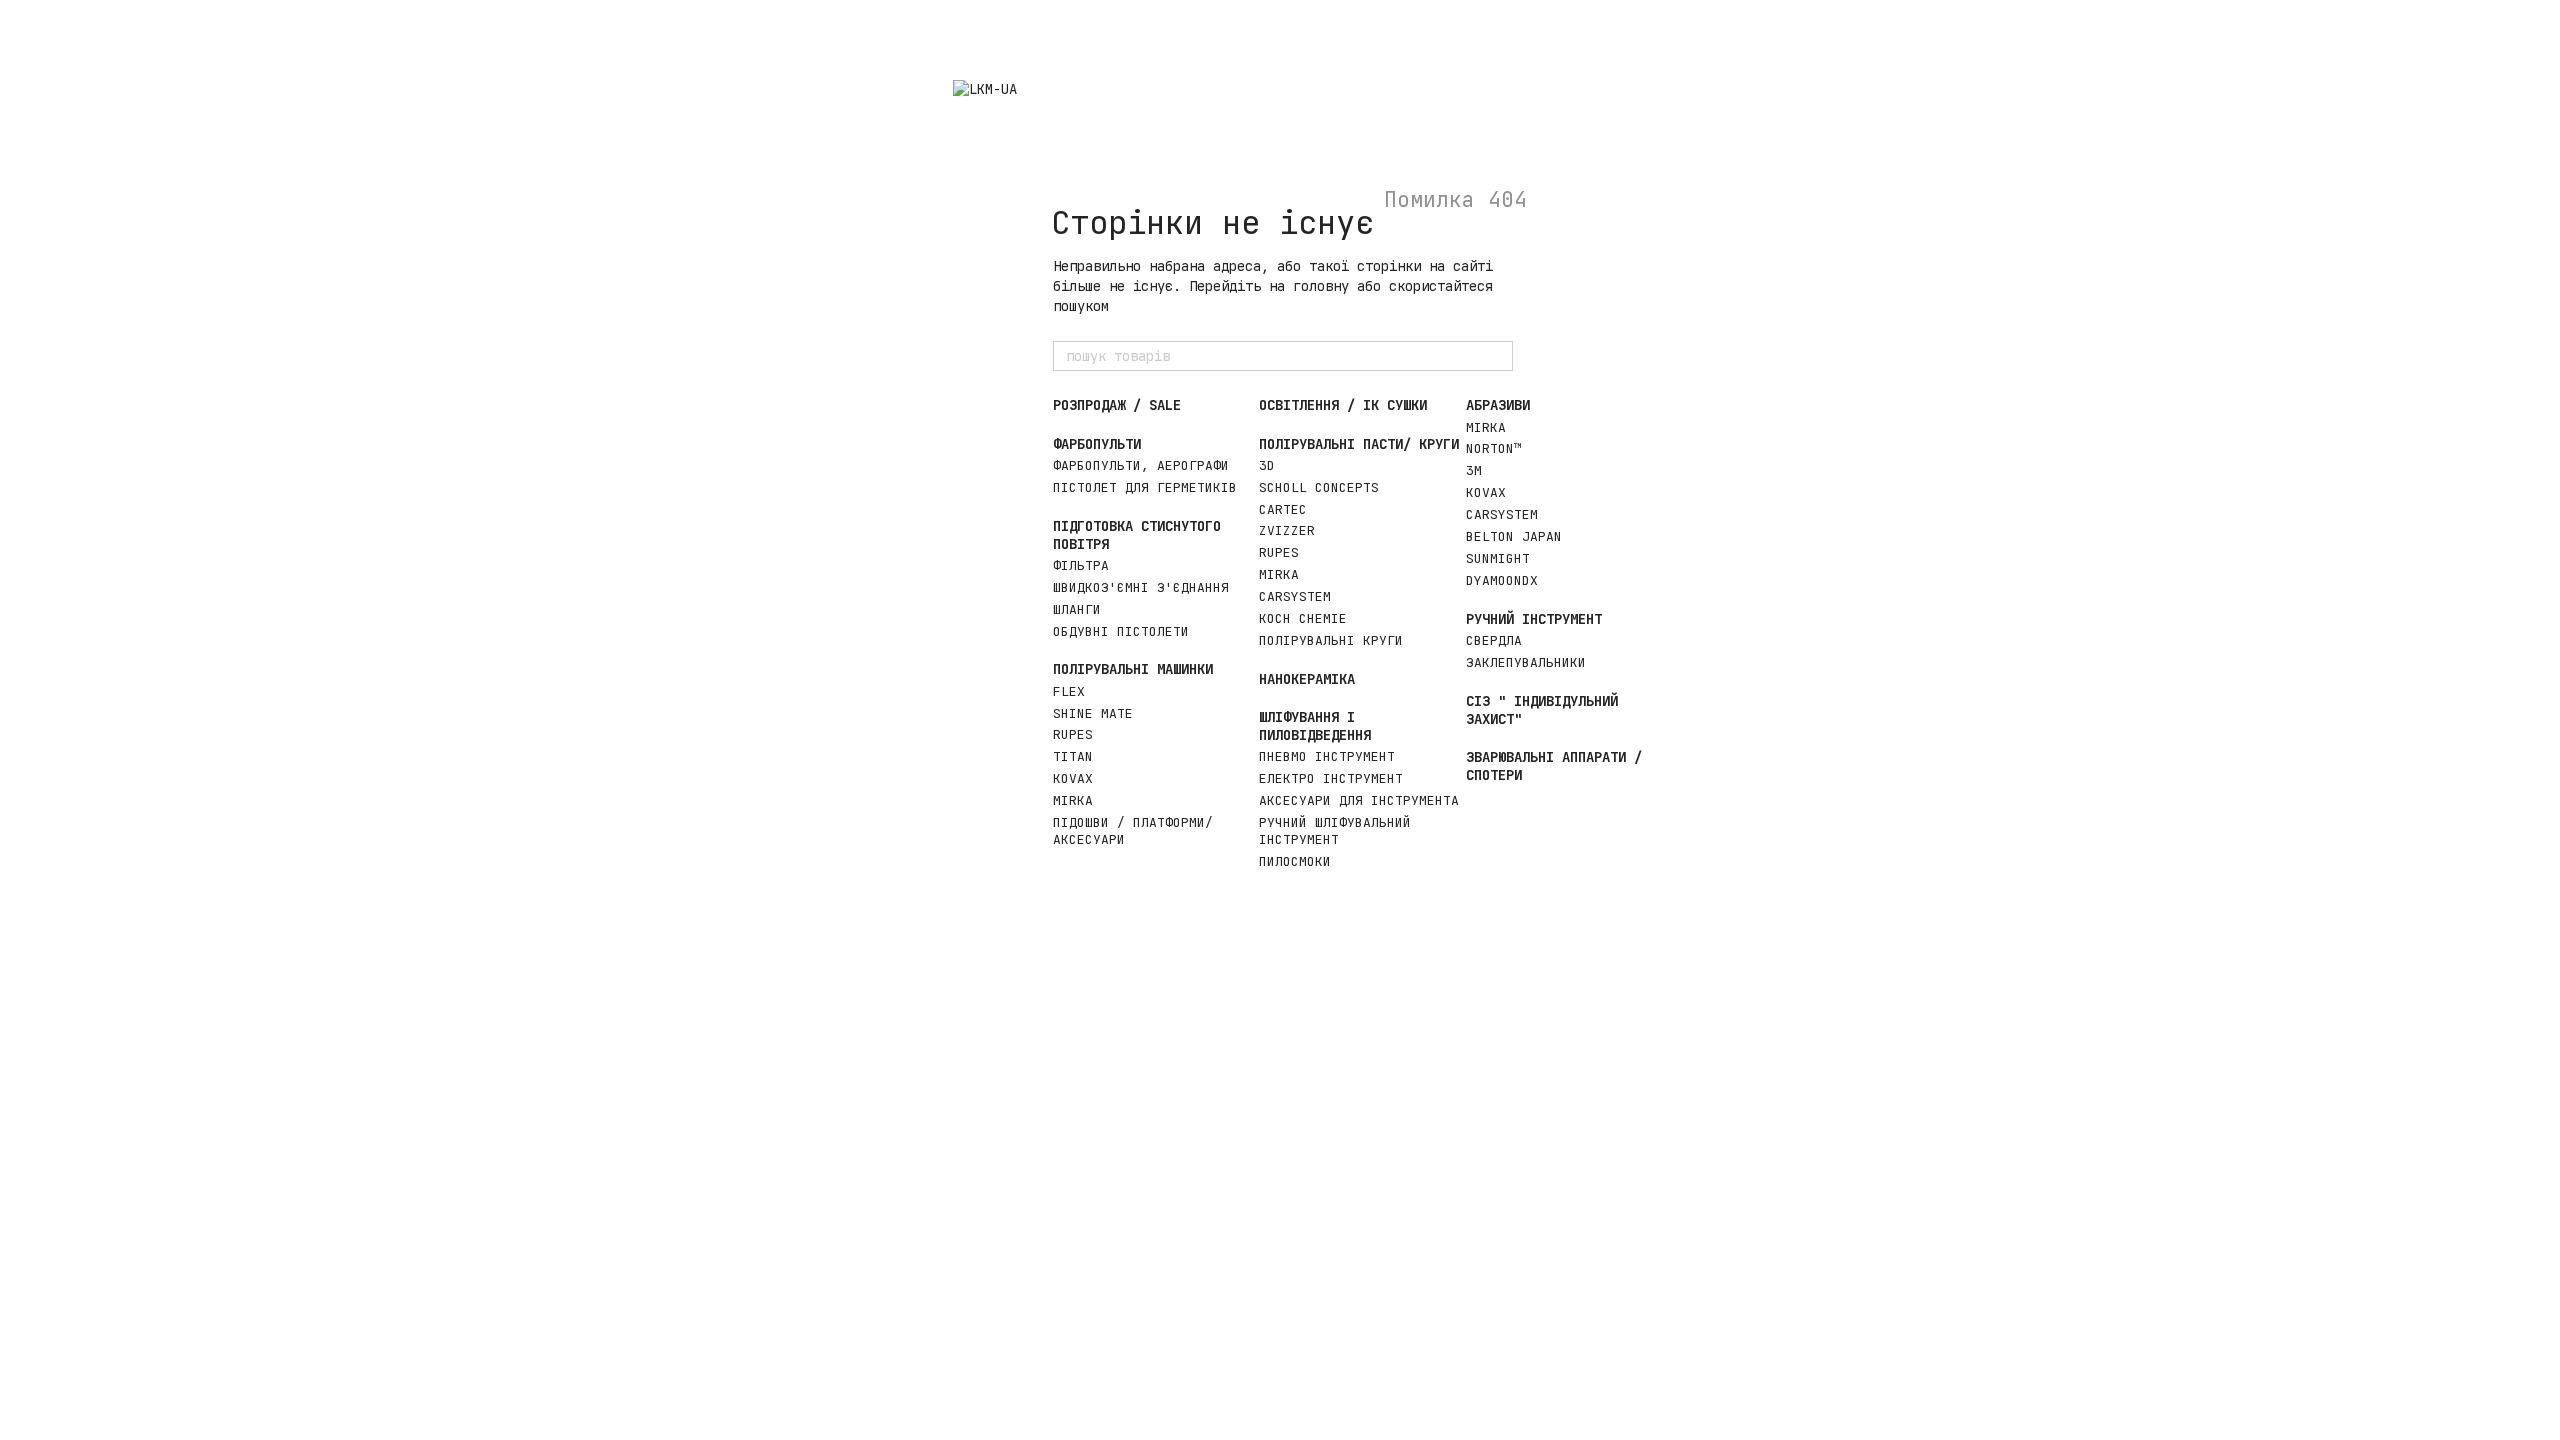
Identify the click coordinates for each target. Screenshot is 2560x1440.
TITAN (1073, 756)
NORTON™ (1494, 448)
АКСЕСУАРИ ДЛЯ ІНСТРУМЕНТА (1359, 800)
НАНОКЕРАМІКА (1307, 679)
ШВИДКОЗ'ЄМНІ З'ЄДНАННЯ (1141, 587)
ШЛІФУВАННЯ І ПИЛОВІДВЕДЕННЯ (1315, 726)
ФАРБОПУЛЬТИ (1097, 444)
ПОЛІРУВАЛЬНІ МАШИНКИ (1133, 669)
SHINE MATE (1093, 713)
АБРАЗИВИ (1498, 405)
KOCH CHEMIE (1303, 618)
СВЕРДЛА (1494, 640)
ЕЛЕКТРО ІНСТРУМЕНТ (1331, 778)
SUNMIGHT (1498, 558)
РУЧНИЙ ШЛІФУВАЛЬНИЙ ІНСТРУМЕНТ (1335, 831)
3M (1474, 470)
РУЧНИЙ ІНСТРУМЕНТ (1534, 619)
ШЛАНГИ (1077, 609)
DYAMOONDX (1502, 580)
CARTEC (1283, 509)
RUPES (1073, 734)
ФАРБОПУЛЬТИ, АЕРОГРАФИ (1141, 465)
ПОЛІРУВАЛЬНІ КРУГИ (1331, 640)
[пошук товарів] (1497, 356)
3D (1267, 465)
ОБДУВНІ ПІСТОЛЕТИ (1121, 631)
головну (1321, 286)
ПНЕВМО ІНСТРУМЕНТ (1327, 756)
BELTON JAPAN (1514, 536)
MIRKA (1073, 800)
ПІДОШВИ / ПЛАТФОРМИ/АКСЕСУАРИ (1133, 831)
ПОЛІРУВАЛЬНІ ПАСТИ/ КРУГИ (1359, 444)
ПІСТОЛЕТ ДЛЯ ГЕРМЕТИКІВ (1145, 487)
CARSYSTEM (1295, 596)
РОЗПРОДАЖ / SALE (1117, 405)
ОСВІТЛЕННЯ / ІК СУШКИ (1343, 405)
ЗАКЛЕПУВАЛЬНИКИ (1526, 662)
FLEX (1069, 691)
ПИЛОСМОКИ (1295, 861)
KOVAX (1073, 778)
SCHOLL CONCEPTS (1319, 487)
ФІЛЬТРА (1081, 565)
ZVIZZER (1287, 530)
